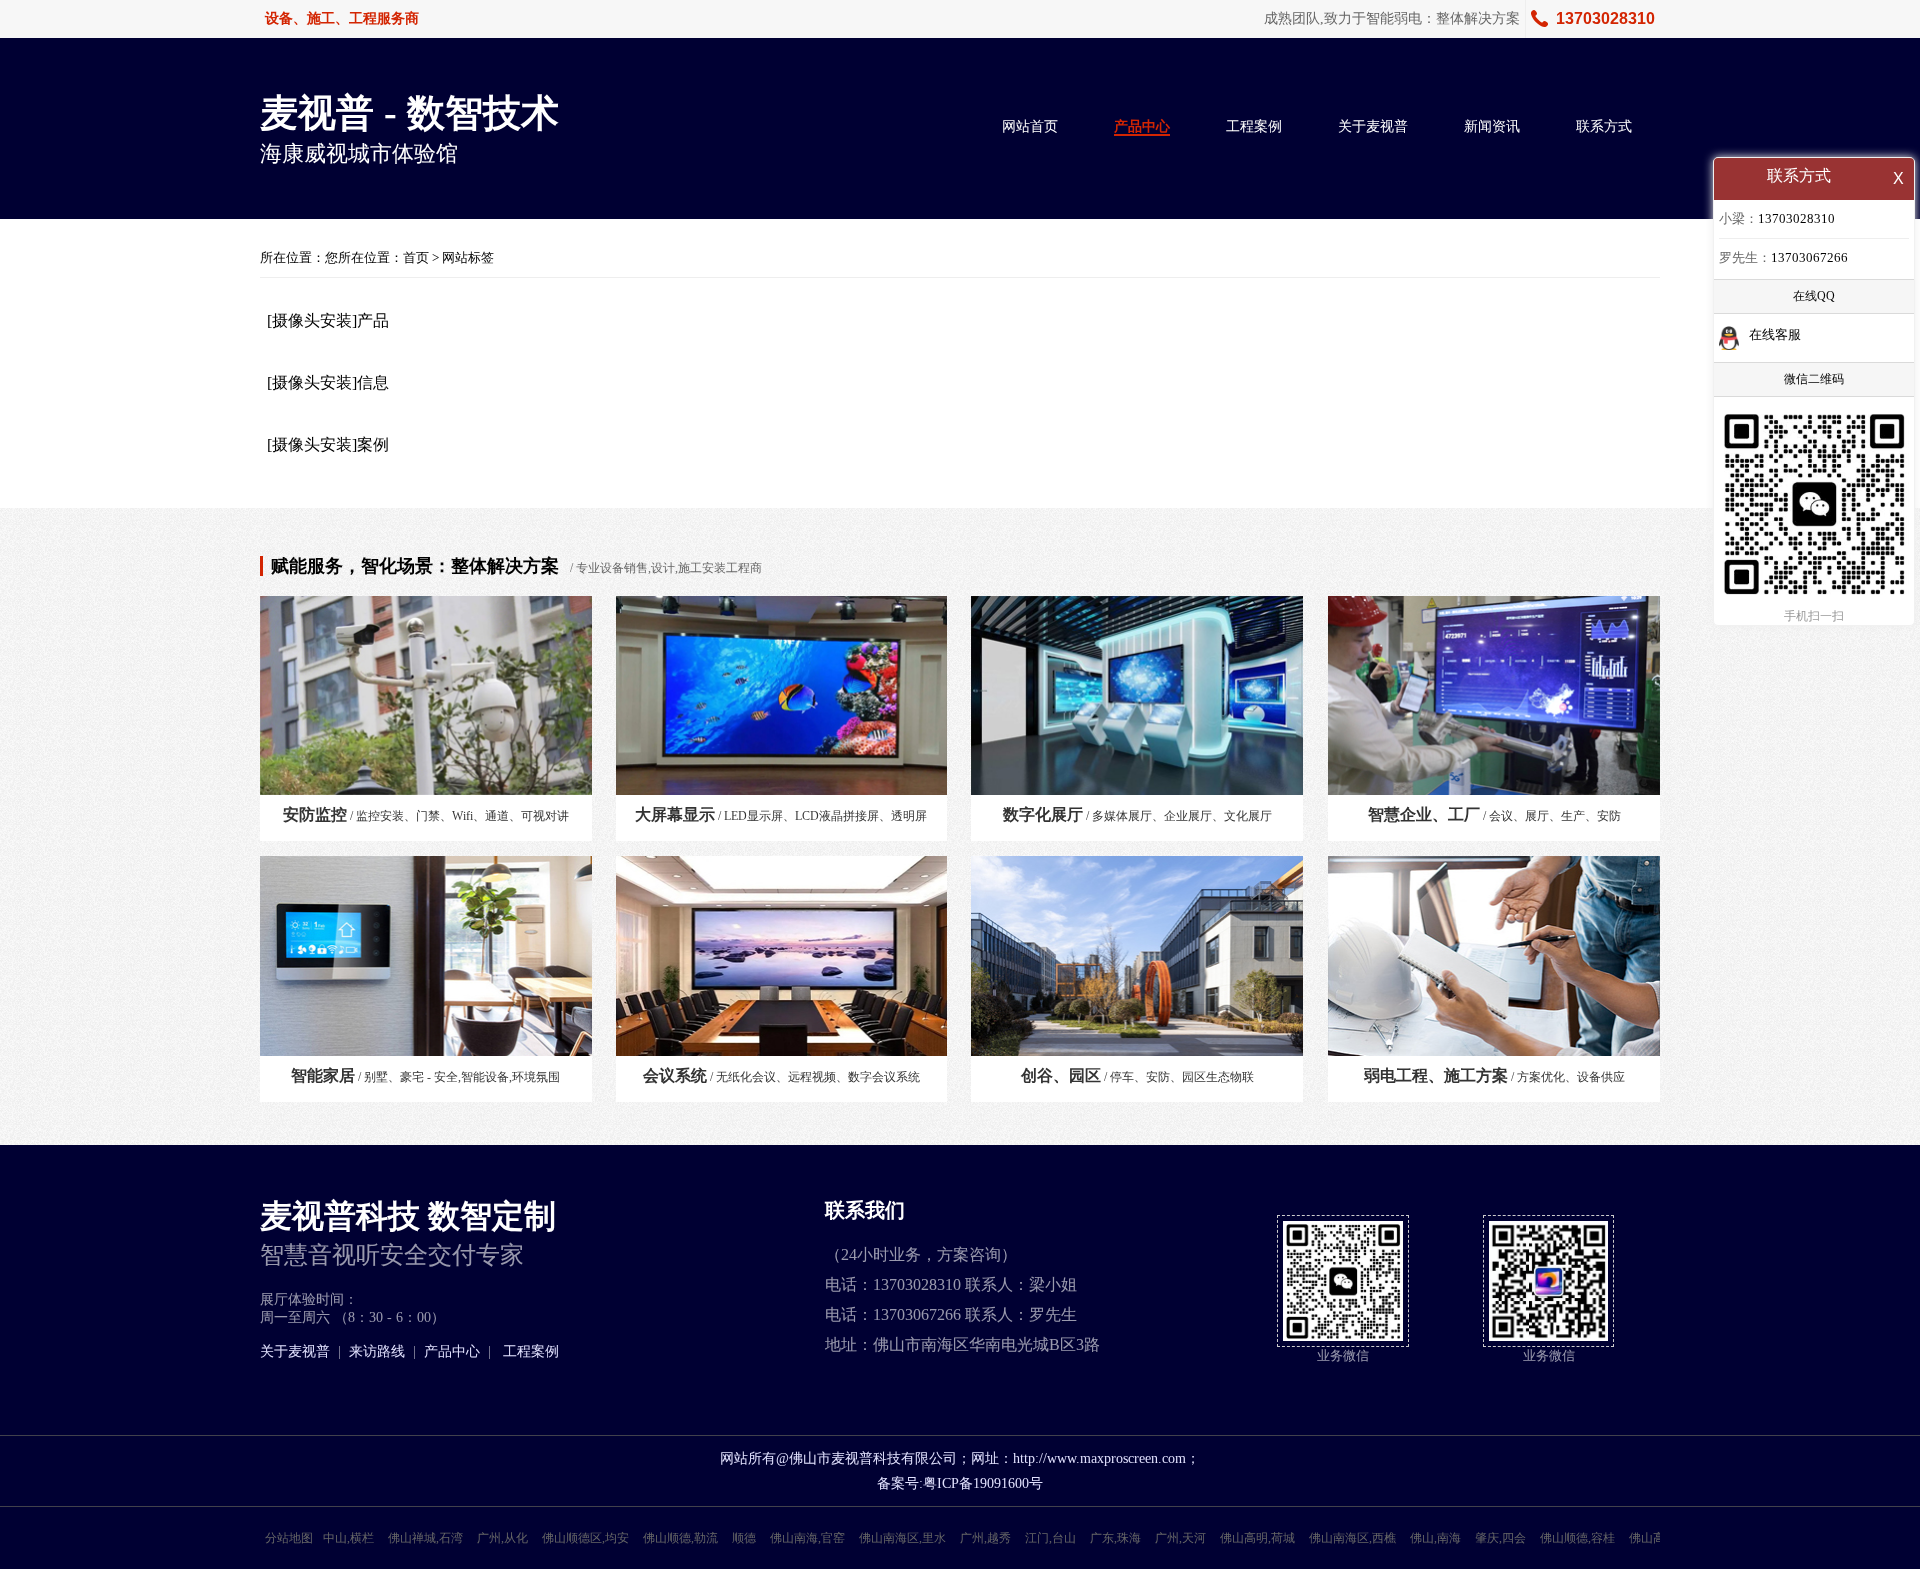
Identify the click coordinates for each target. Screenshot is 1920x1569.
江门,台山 (1050, 1538)
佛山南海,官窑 (807, 1538)
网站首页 (1030, 126)
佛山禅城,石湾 (425, 1538)
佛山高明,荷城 (1257, 1538)
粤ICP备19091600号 (983, 1483)
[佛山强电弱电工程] (1137, 700)
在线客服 (1775, 334)
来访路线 (377, 1351)
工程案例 (1254, 126)
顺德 (744, 1538)
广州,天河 (1180, 1538)
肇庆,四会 (1500, 1538)
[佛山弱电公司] (782, 700)
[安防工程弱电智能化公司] (1137, 960)
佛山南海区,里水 (902, 1538)
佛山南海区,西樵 (1352, 1538)
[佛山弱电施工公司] (1494, 960)
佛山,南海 (1435, 1538)
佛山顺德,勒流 (680, 1538)
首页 (416, 257)
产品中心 (1142, 126)
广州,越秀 (985, 1538)
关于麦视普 (1373, 126)
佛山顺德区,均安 (585, 1538)
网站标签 (468, 257)
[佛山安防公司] (426, 700)
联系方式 (1604, 126)
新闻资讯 (1492, 126)
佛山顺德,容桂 (1577, 1538)
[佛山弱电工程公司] (782, 960)
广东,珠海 (1115, 1538)
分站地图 (289, 1538)
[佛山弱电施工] (426, 960)
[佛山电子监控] (1494, 700)
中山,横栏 (348, 1538)
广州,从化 (502, 1538)
